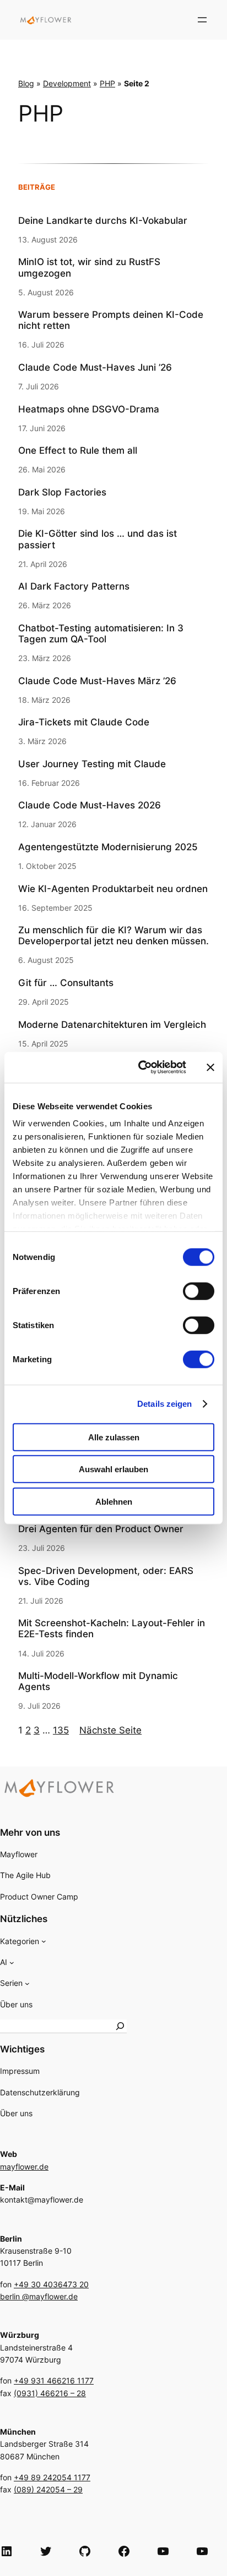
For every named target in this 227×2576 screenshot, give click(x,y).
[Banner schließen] (210, 1067)
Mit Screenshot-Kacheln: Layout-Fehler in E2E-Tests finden (112, 1628)
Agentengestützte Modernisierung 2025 (108, 847)
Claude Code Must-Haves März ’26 (97, 681)
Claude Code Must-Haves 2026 (90, 805)
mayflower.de (24, 2167)
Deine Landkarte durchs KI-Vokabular (103, 221)
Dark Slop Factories (62, 492)
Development (67, 83)
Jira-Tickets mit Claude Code (84, 722)
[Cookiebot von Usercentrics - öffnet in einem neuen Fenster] (140, 1067)
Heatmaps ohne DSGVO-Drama (89, 409)
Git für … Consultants (66, 983)
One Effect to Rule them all (78, 450)
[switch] (199, 1291)
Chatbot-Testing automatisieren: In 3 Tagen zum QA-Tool (101, 634)
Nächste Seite (110, 1730)
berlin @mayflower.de (39, 2296)
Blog (26, 83)
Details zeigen (164, 1404)
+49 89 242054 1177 (52, 2477)
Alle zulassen (114, 1437)
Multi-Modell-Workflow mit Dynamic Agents (98, 1681)
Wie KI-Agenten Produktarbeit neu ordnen (113, 889)
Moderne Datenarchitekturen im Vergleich (112, 1025)
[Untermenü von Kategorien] (44, 1941)
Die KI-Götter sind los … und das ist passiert (98, 539)
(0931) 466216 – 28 (50, 2393)
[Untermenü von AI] (12, 1963)
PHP (107, 83)
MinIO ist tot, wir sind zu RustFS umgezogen (89, 267)
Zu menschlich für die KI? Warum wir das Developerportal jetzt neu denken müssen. (113, 935)
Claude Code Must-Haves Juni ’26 (95, 367)
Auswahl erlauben (113, 1469)
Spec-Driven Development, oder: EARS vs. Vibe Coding (106, 1576)
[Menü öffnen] (202, 20)
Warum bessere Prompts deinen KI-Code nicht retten (111, 320)
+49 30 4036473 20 (51, 2284)
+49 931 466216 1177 (54, 2380)
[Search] (120, 2026)
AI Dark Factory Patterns (74, 586)
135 (61, 1730)
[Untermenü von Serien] (27, 1983)
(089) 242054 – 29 (48, 2489)
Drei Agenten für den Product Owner (101, 1529)
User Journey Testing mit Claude (92, 764)
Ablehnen (114, 1501)
